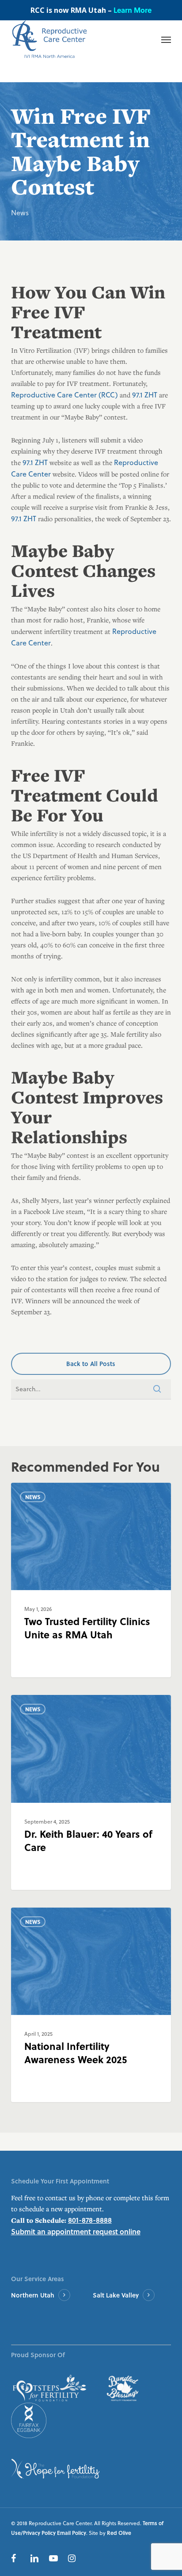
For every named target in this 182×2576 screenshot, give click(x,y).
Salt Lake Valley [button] (116, 2295)
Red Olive (119, 2533)
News (20, 212)
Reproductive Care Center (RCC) (64, 395)
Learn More (133, 10)
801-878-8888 (90, 2220)
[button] (91, 1364)
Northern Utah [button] (33, 2295)
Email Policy (72, 2533)
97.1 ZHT (145, 395)
